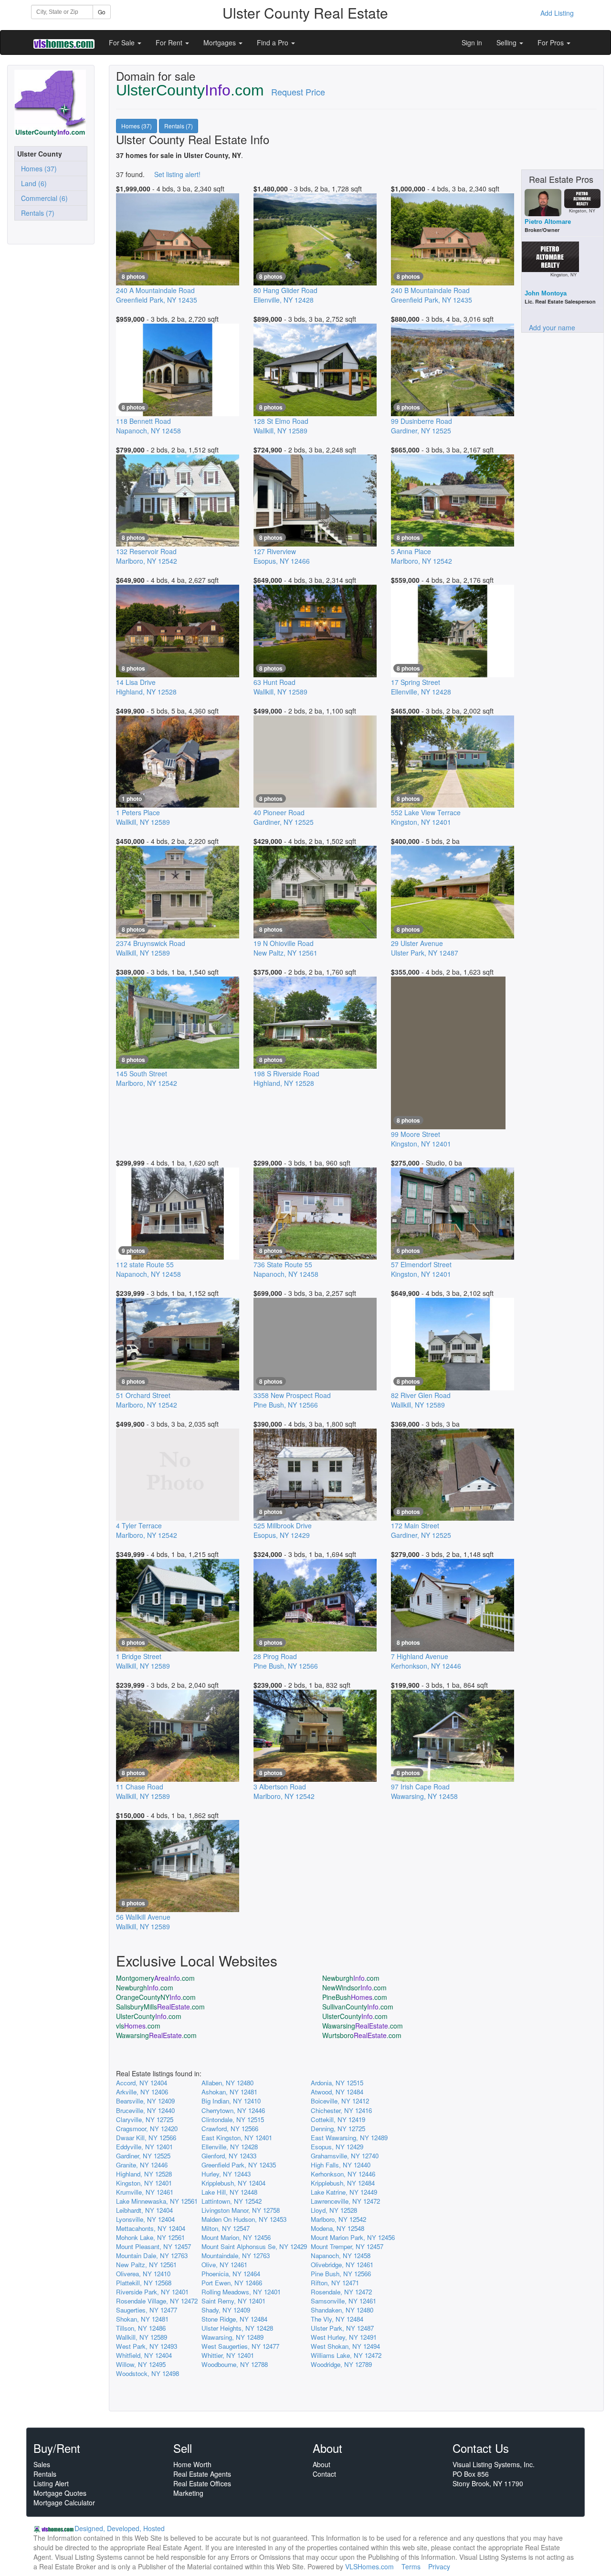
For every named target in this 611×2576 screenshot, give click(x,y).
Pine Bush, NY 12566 (341, 2274)
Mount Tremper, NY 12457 (347, 2246)
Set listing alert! (177, 174)
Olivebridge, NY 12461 (342, 2265)
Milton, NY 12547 (226, 2228)
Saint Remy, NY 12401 (233, 2301)
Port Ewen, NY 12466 (232, 2283)
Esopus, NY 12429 (337, 2147)
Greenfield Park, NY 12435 (239, 2165)
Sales (42, 2464)
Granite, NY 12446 (142, 2165)
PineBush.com (355, 1997)
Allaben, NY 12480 (227, 2083)
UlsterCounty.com (149, 2016)
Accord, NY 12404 (142, 2083)
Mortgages (221, 42)
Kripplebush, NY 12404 (233, 2183)
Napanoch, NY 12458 (341, 2255)
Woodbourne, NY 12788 (235, 2364)
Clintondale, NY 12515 (233, 2119)
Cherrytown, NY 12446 (233, 2110)
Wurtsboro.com (362, 2035)
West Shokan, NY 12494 (345, 2346)
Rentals (45, 2474)
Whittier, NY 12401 (228, 2355)
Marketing (188, 2493)
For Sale (123, 42)
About (321, 2464)
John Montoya (546, 293)
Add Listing (557, 13)
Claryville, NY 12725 (145, 2119)
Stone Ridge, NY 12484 (234, 2319)
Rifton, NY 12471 (335, 2283)
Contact (324, 2474)
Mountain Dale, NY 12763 (152, 2255)
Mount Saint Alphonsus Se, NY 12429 (254, 2246)
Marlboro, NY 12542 (338, 2219)
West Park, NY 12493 (147, 2346)
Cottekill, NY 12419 (338, 2119)
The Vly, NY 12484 (337, 2319)
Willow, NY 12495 (141, 2364)
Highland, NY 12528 (144, 2174)
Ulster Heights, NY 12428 (237, 2328)
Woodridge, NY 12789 (341, 2364)
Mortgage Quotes (60, 2493)
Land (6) (32, 183)
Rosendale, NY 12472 (341, 2292)
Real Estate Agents (202, 2474)
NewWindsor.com (354, 1987)
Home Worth (192, 2464)
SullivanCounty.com (358, 2007)
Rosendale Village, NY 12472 (157, 2301)
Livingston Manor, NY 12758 (241, 2210)
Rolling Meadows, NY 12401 (241, 2292)
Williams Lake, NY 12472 (346, 2355)
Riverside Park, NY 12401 (152, 2292)
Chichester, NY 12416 (341, 2110)
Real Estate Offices (202, 2483)
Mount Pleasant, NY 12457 (153, 2246)
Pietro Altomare (548, 222)
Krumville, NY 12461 (145, 2192)
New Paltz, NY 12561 (146, 2265)
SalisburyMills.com (160, 2007)
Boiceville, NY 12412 (340, 2101)
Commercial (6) (42, 198)
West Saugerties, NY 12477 (240, 2346)
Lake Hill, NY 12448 (229, 2192)
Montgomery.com (155, 1978)
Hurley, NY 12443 (226, 2174)
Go (102, 12)
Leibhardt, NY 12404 (144, 2210)
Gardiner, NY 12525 (143, 2156)
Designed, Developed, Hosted (120, 2528)
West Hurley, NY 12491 (344, 2337)
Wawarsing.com (363, 2026)
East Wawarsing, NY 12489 (349, 2138)
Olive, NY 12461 (224, 2265)
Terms (411, 2566)
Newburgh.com (351, 1978)
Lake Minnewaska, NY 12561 (157, 2201)
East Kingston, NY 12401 (237, 2138)
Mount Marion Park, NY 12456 (353, 2237)
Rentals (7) (36, 213)
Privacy (439, 2566)
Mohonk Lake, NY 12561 (150, 2237)
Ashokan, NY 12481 (229, 2092)
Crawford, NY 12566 (230, 2129)
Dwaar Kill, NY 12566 (146, 2138)
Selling (507, 42)
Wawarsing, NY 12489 (232, 2337)
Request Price (298, 92)
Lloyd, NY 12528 (334, 2210)
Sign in (472, 42)
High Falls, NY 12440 (341, 2165)
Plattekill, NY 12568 (144, 2283)
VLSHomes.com (369, 2566)
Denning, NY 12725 (338, 2129)
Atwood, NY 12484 (337, 2092)
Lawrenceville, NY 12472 (345, 2201)
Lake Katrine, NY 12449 (344, 2192)
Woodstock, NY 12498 (147, 2373)
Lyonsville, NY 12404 (145, 2219)
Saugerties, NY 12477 (147, 2310)
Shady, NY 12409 (226, 2310)
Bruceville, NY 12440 (145, 2110)
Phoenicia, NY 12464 (231, 2274)
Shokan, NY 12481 (142, 2319)
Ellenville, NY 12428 (230, 2147)
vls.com (138, 2026)
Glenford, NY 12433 (229, 2156)
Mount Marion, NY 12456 (236, 2237)
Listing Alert (51, 2483)
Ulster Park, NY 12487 (342, 2328)
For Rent (170, 42)
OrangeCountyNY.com (156, 1997)
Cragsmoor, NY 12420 (147, 2129)
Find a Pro (274, 42)
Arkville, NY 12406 (142, 2092)
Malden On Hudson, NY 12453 (244, 2219)
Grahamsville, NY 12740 (345, 2156)
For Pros (552, 42)
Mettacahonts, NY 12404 (151, 2228)
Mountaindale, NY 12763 (236, 2255)
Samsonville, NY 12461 (343, 2301)
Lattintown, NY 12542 (232, 2201)
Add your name (552, 327)
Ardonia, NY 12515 (337, 2083)
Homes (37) (37, 168)
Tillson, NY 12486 (141, 2328)
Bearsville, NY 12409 (145, 2101)
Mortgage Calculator (64, 2502)
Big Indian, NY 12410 (231, 2101)
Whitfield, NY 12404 (144, 2355)
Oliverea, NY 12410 (143, 2274)
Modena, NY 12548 (337, 2228)
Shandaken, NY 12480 (342, 2310)
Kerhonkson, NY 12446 (343, 2174)
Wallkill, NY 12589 (142, 2337)
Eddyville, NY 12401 (144, 2147)
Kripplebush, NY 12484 (343, 2183)
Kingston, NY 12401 (144, 2183)
